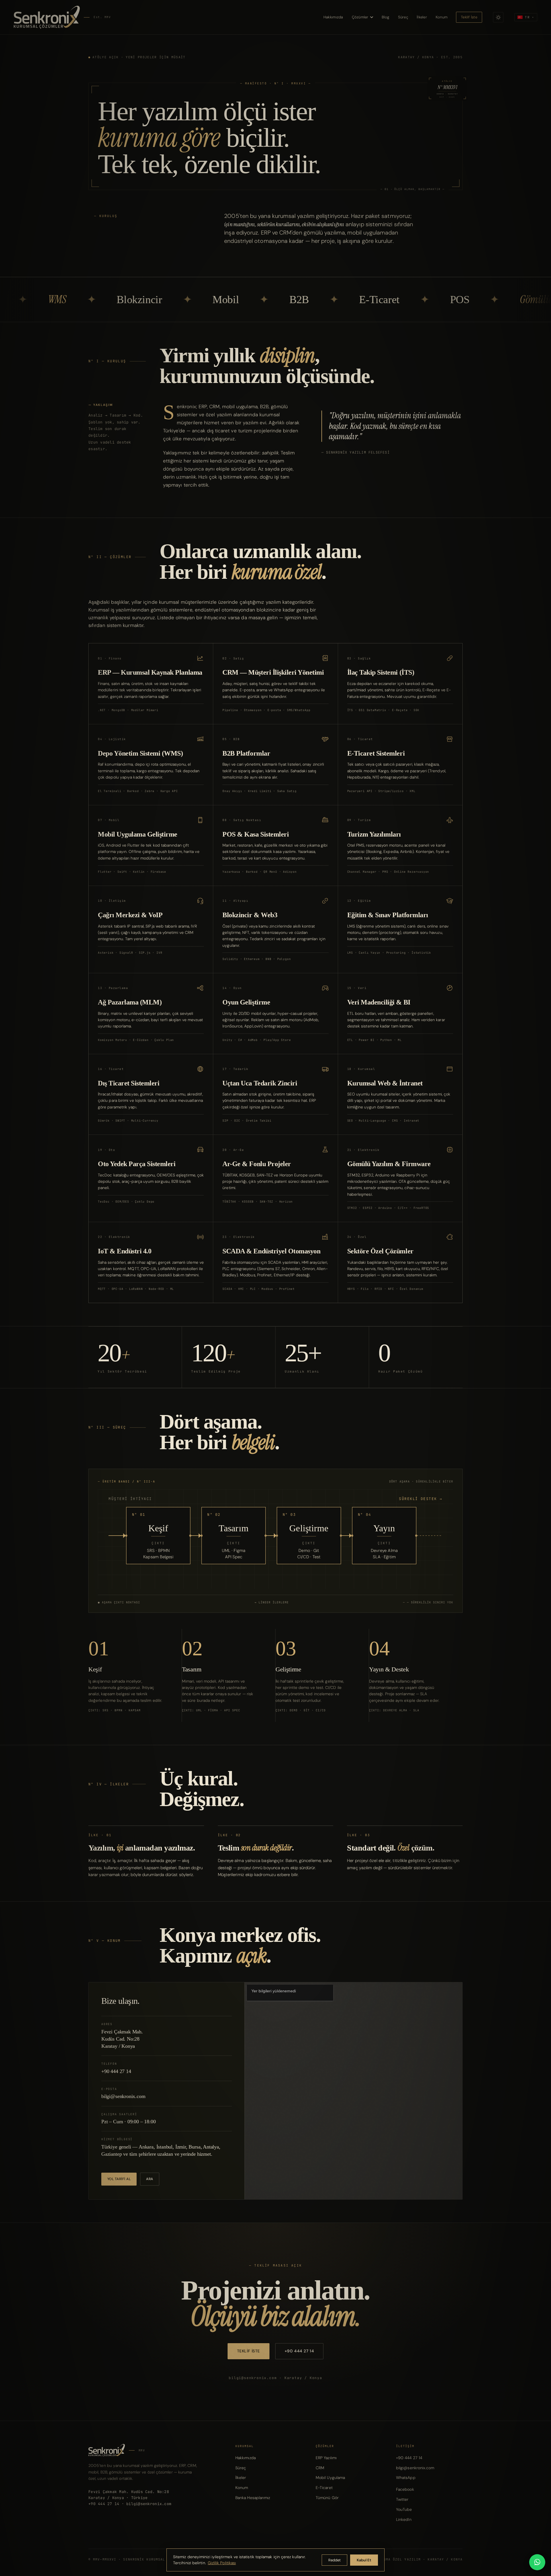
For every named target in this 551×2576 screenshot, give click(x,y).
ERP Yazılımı (326, 2458)
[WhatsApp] (537, 2562)
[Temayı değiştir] (498, 17)
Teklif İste (469, 17)
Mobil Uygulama (330, 2478)
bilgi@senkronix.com (123, 2096)
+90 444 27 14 (116, 2071)
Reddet (334, 2560)
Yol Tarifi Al (119, 2179)
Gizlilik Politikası (222, 2563)
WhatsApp (406, 2478)
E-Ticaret (324, 2488)
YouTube (404, 2509)
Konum (442, 17)
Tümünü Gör (327, 2498)
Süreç (403, 17)
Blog (386, 17)
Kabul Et (364, 2560)
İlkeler (422, 17)
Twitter (402, 2499)
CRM (320, 2468)
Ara (150, 2179)
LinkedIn (404, 2519)
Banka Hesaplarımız (253, 2498)
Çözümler (360, 17)
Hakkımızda (333, 17)
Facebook (405, 2489)
